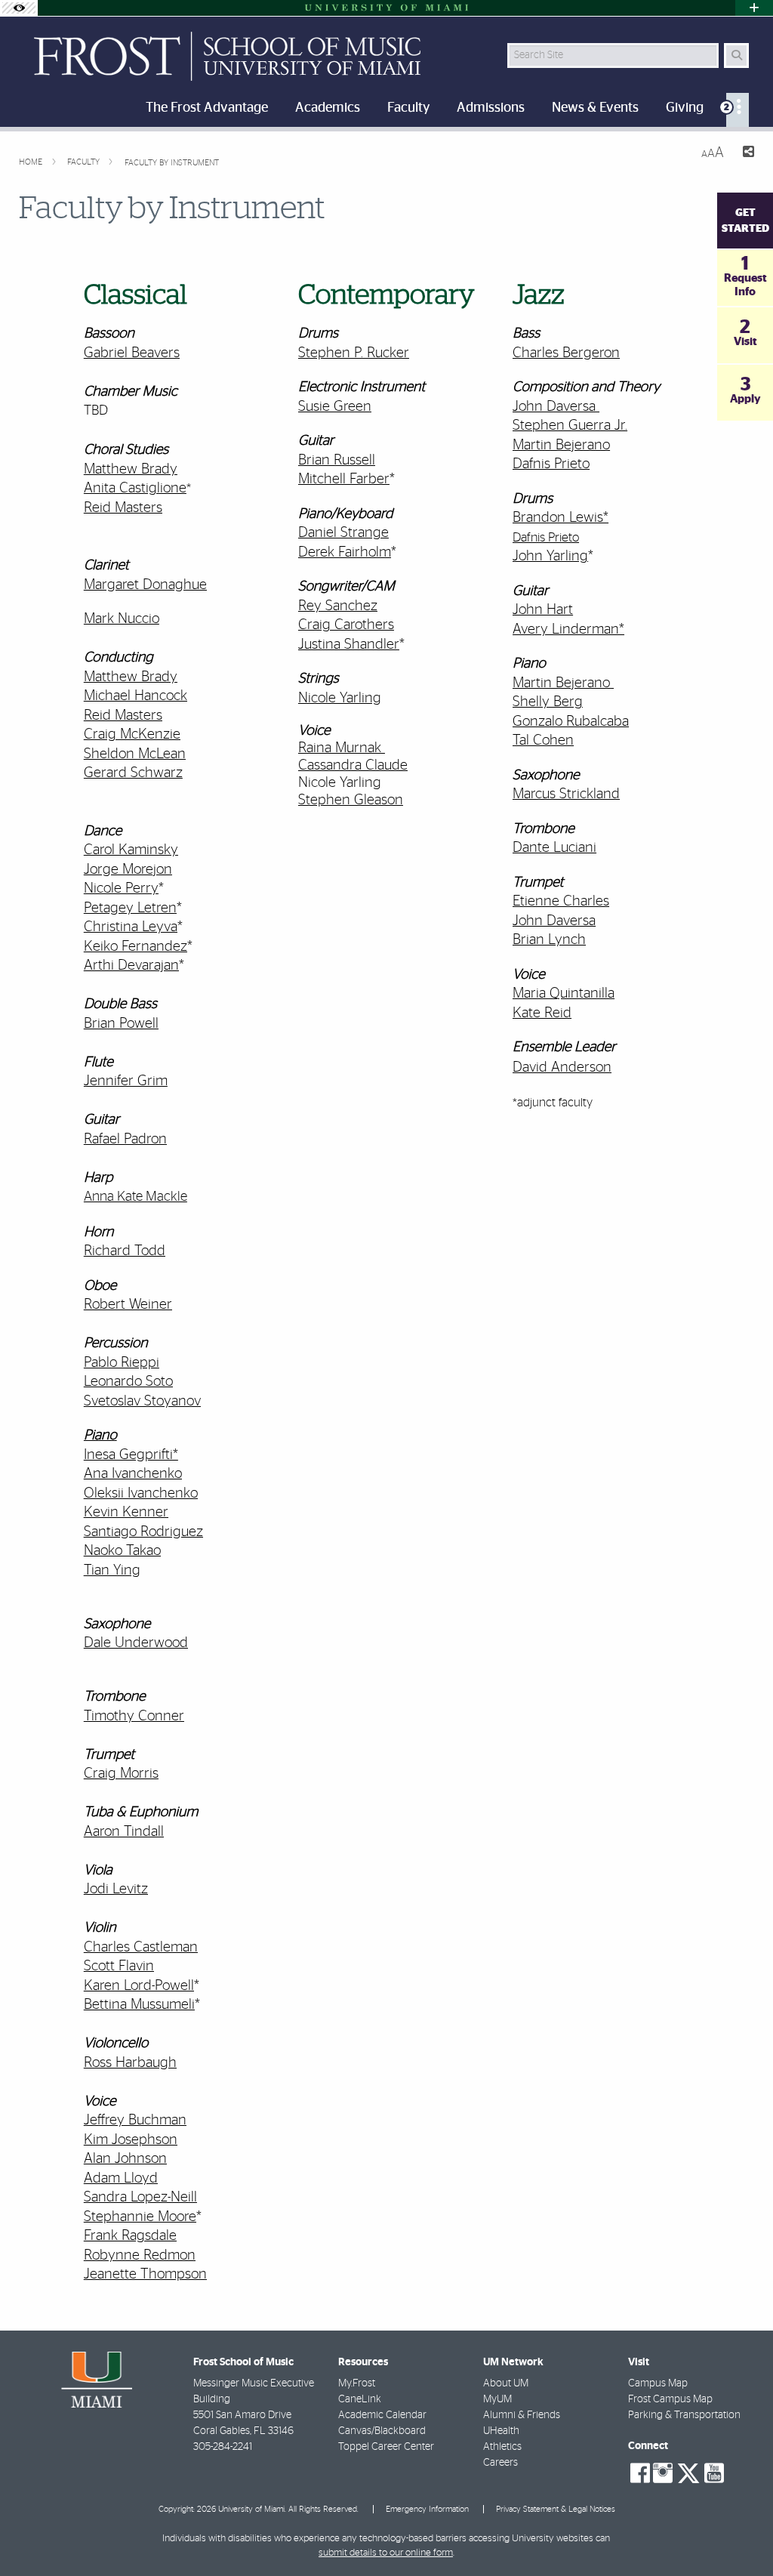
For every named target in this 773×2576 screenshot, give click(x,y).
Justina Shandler (349, 645)
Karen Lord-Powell (139, 1986)
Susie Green (335, 407)
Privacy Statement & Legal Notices (556, 2509)
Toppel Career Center (386, 2447)
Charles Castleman (141, 1947)
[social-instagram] (663, 2473)
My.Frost (357, 2383)
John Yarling (550, 556)
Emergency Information (427, 2509)
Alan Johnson (125, 2159)
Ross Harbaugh (130, 2063)
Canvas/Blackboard (382, 2431)
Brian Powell (121, 1024)
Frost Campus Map (670, 2399)
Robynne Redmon (140, 2255)
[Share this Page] (745, 154)
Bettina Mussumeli (139, 2005)
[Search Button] (736, 56)
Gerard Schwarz (133, 773)
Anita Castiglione (135, 488)
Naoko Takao (122, 1551)
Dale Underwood (136, 1643)
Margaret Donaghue (145, 585)
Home (32, 162)
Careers (500, 2463)
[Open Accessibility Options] (19, 8)
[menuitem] (738, 110)
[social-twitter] (688, 2472)
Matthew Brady (131, 469)
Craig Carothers (346, 625)
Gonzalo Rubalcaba (571, 722)
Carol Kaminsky (131, 850)
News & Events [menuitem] (595, 108)
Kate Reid (542, 1013)
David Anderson (562, 1067)
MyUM (497, 2399)
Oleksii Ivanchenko (141, 1493)
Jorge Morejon (128, 870)
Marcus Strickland (566, 794)
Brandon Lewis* (561, 518)
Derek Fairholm (345, 552)
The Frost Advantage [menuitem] (207, 108)
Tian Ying (112, 1570)
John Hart (543, 610)
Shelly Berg (548, 702)
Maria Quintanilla (564, 993)
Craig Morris (121, 1774)
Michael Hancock (136, 696)
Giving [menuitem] (685, 108)
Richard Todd (125, 1251)
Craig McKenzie (132, 734)
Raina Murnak (340, 748)
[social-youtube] (714, 2473)
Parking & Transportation (684, 2415)
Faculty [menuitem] (408, 108)
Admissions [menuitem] (491, 108)
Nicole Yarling (340, 783)
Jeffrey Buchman (135, 2120)
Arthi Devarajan (131, 966)
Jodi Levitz (116, 1889)
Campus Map (658, 2383)
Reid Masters (123, 508)
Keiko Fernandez (136, 947)
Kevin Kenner (126, 1512)
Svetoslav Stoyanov (142, 1401)
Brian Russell (337, 460)
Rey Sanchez (338, 606)
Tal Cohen (543, 740)
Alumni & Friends (522, 2415)
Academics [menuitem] (328, 108)
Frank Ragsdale (130, 2236)
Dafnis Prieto (551, 464)
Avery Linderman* (568, 629)
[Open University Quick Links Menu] (754, 8)
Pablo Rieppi (122, 1363)
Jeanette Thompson (145, 2274)
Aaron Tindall (124, 1832)
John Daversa (554, 407)
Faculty (85, 162)
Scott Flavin (119, 1966)
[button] (740, 2534)
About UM (506, 2383)
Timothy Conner (134, 1716)
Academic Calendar (382, 2415)
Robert (105, 1305)
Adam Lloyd (121, 2178)
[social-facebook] (640, 2473)
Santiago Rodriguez (143, 1532)
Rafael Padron (125, 1139)
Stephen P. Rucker (354, 353)
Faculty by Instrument (172, 163)
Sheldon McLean (135, 754)
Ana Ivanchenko (133, 1474)
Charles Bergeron (566, 353)
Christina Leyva (131, 927)
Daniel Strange (343, 533)
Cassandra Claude (353, 765)
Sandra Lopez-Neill (140, 2197)
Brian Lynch (549, 940)
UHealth (501, 2431)
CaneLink (360, 2399)
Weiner (149, 1305)
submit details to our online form (386, 2553)
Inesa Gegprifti (128, 1455)
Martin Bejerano (561, 445)
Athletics (502, 2447)
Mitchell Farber (344, 479)
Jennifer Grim (126, 1081)
